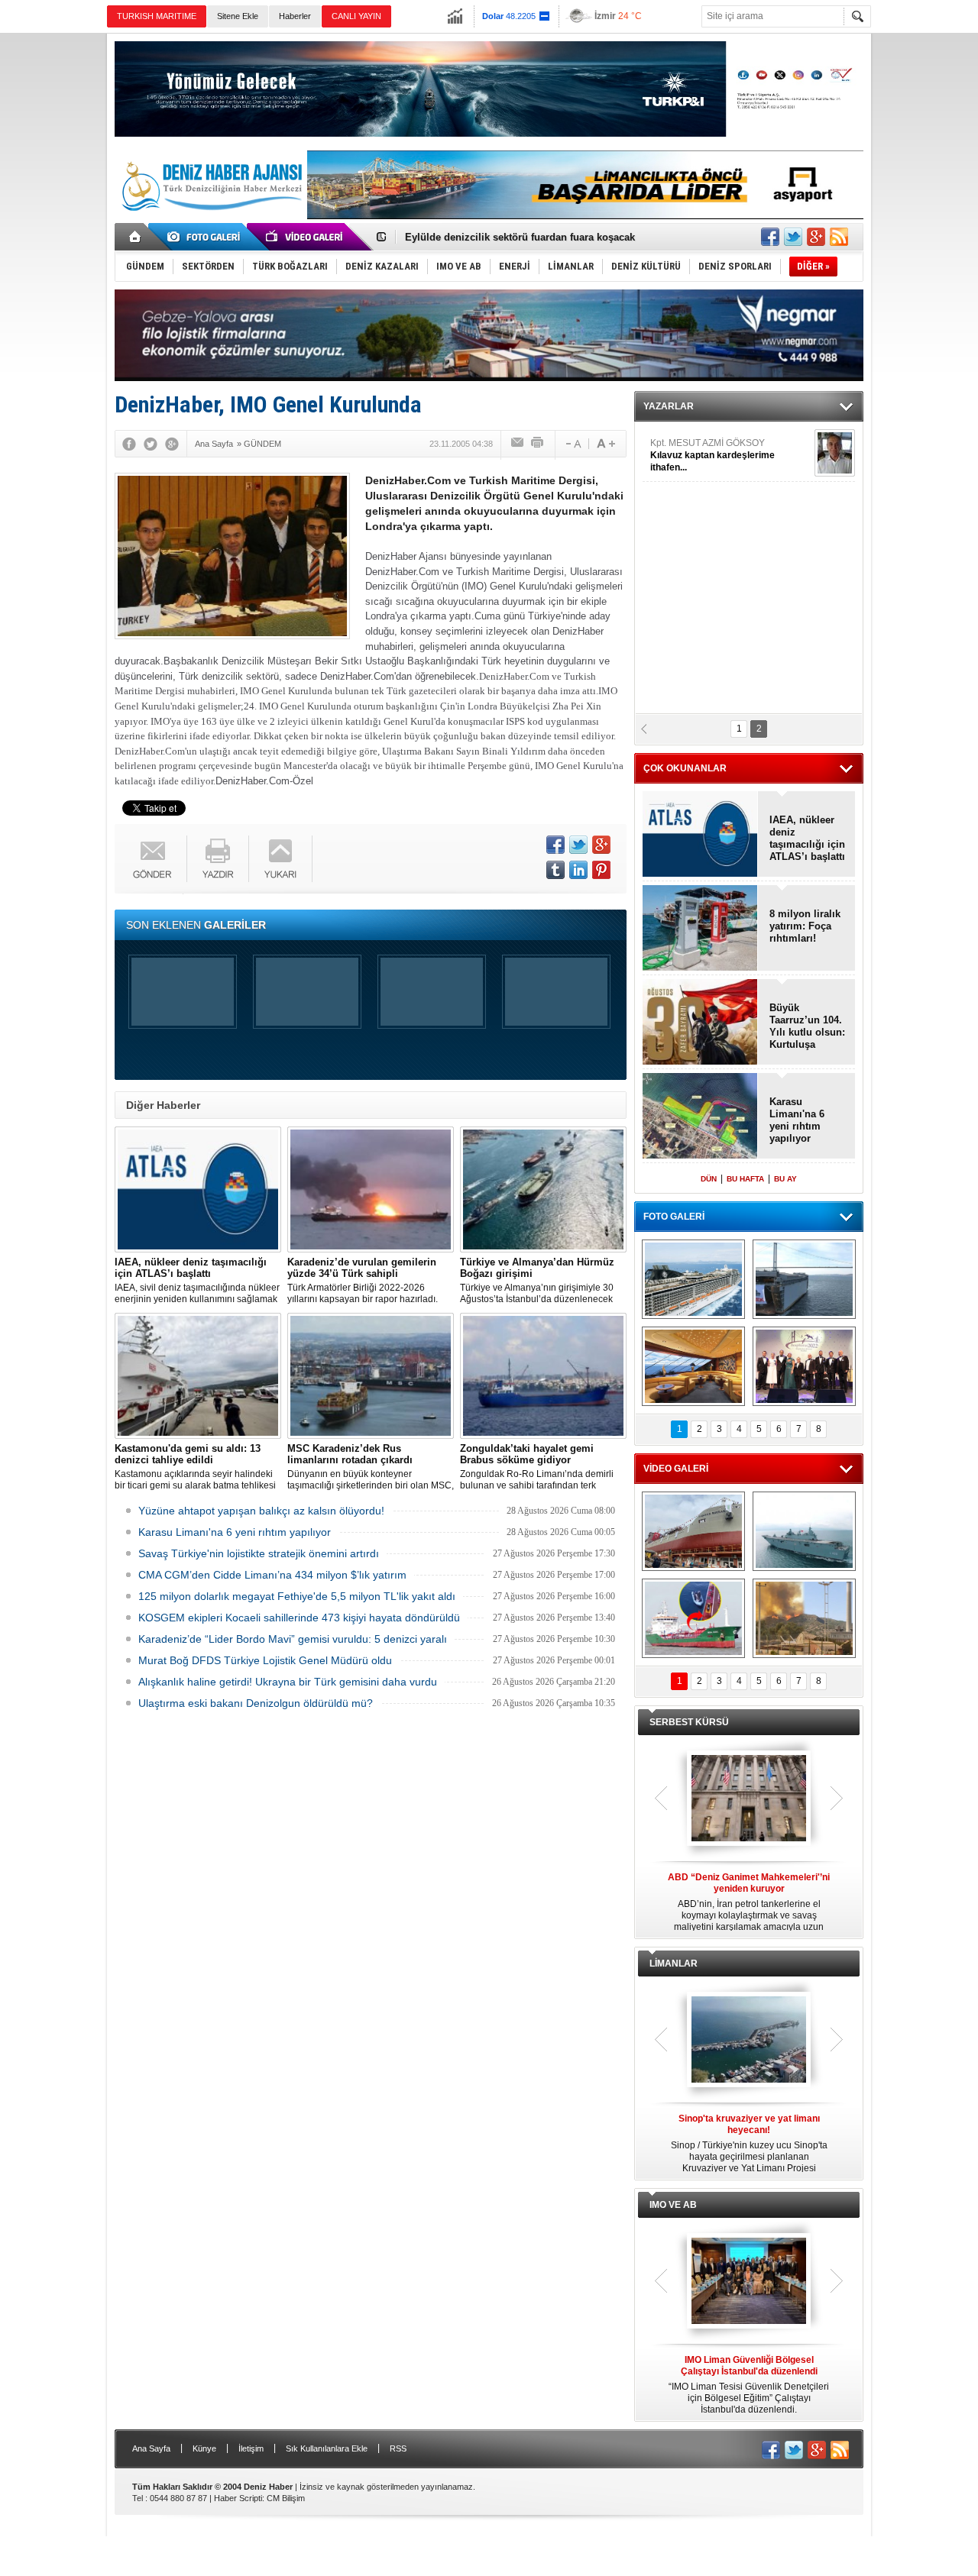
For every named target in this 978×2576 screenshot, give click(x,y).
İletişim (251, 2448)
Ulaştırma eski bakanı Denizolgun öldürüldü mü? (256, 1703)
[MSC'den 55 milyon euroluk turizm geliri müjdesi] (693, 1366)
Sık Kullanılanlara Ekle (327, 2448)
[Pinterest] (601, 870)
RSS (398, 2448)
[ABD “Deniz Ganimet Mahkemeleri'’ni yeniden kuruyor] (749, 1799)
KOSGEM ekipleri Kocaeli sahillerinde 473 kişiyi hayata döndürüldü (299, 1618)
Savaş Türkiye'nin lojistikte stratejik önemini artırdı (259, 1553)
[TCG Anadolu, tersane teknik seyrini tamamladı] (804, 1531)
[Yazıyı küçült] (572, 444)
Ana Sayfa (151, 2448)
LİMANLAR (674, 1964)
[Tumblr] (555, 870)
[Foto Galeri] (206, 237)
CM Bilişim (286, 2498)
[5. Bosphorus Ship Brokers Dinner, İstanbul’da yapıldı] (804, 1366)
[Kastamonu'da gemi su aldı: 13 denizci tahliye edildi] (198, 1376)
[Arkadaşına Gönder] (518, 444)
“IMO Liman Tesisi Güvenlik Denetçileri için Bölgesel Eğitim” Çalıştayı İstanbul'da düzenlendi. (749, 2385)
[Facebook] (129, 444)
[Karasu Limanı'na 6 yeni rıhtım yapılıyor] (700, 1117)
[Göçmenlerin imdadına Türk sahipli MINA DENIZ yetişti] (693, 1618)
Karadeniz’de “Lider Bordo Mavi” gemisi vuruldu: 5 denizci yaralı (293, 1639)
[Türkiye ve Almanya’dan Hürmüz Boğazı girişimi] (543, 1189)
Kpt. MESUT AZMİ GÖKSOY (712, 455)
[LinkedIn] (578, 870)
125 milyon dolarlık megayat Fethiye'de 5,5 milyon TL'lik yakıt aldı (297, 1596)
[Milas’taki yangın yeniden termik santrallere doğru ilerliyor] (804, 1618)
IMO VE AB (673, 2205)
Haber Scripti (238, 2498)
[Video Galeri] (306, 237)
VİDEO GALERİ (676, 1469)
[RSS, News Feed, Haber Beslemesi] (839, 237)
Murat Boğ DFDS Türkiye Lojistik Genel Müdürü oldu (265, 1660)
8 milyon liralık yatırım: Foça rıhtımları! (805, 926)
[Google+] (172, 444)
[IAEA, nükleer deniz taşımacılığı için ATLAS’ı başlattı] (198, 1189)
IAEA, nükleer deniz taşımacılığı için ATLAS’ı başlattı (807, 838)
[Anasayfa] (136, 237)
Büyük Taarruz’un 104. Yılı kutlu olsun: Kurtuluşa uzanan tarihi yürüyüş (807, 1026)
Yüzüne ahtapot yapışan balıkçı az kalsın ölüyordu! (261, 1511)
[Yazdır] (538, 444)
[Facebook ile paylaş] (770, 237)
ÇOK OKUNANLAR (685, 768)
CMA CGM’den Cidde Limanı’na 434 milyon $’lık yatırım (272, 1575)
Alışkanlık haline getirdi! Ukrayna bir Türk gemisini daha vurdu (288, 1682)
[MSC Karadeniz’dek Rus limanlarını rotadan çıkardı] (371, 1376)
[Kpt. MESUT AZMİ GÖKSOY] (835, 453)
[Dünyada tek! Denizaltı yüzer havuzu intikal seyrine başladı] (804, 1279)
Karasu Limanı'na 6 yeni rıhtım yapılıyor (235, 1532)
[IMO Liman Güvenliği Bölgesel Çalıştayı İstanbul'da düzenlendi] (749, 2282)
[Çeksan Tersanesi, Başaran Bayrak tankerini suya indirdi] (693, 1531)
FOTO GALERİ (674, 1217)
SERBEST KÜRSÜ (689, 1722)
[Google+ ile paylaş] (816, 237)
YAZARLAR (669, 406)
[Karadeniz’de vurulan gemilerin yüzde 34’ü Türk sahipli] (371, 1189)
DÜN (709, 1179)
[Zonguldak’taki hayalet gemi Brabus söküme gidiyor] (543, 1376)
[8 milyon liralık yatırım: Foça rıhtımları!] (700, 929)
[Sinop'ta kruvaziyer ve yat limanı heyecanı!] (749, 2041)
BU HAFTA (745, 1179)
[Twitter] (151, 444)
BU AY (785, 1179)
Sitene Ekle (238, 16)
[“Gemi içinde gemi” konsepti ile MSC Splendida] (693, 1279)
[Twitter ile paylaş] (793, 237)
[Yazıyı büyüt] (606, 444)
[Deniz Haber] (210, 220)
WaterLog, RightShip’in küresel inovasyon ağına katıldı (536, 237)
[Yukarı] (281, 859)
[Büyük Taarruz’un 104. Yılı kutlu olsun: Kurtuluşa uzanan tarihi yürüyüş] (700, 1023)
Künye (204, 2448)
